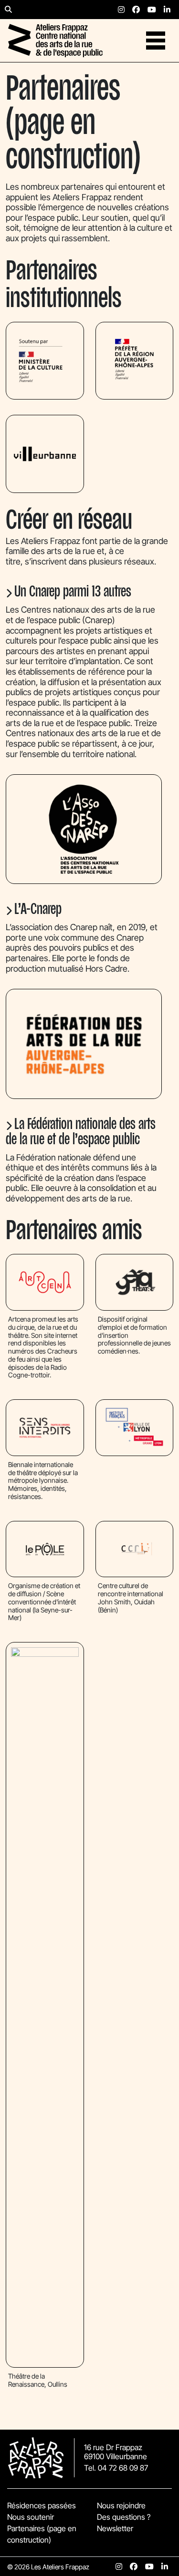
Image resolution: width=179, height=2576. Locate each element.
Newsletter (115, 2528)
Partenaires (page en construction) (42, 2534)
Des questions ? (124, 2517)
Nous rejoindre (121, 2505)
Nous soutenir (31, 2517)
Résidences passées (42, 2505)
